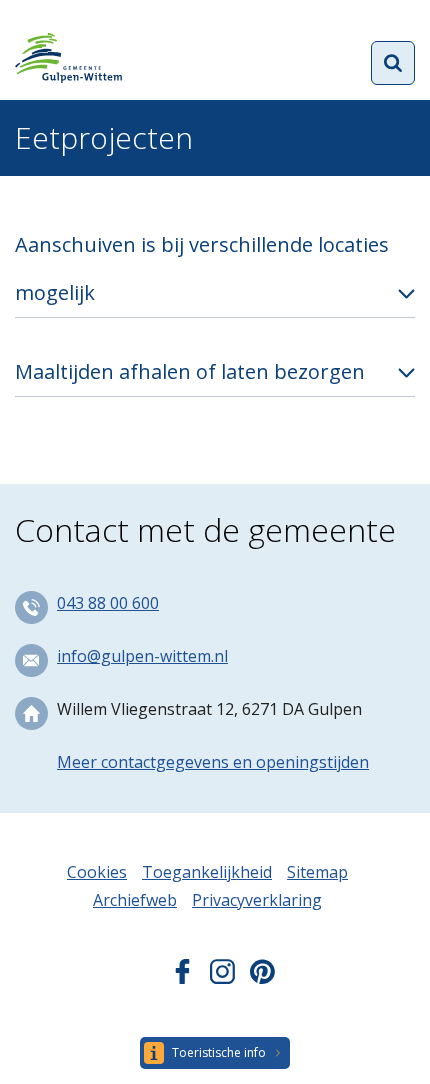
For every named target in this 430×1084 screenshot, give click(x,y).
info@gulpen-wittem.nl (142, 656)
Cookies (97, 872)
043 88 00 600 (108, 603)
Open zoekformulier (393, 63)
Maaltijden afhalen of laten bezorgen (190, 371)
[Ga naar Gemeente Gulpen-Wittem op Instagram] (222, 978)
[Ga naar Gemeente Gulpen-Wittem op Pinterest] (262, 978)
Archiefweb (135, 900)
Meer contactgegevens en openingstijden (213, 762)
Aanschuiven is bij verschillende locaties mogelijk (202, 268)
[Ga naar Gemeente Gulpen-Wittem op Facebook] (182, 978)
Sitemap (317, 872)
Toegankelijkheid (207, 872)
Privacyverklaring (257, 900)
